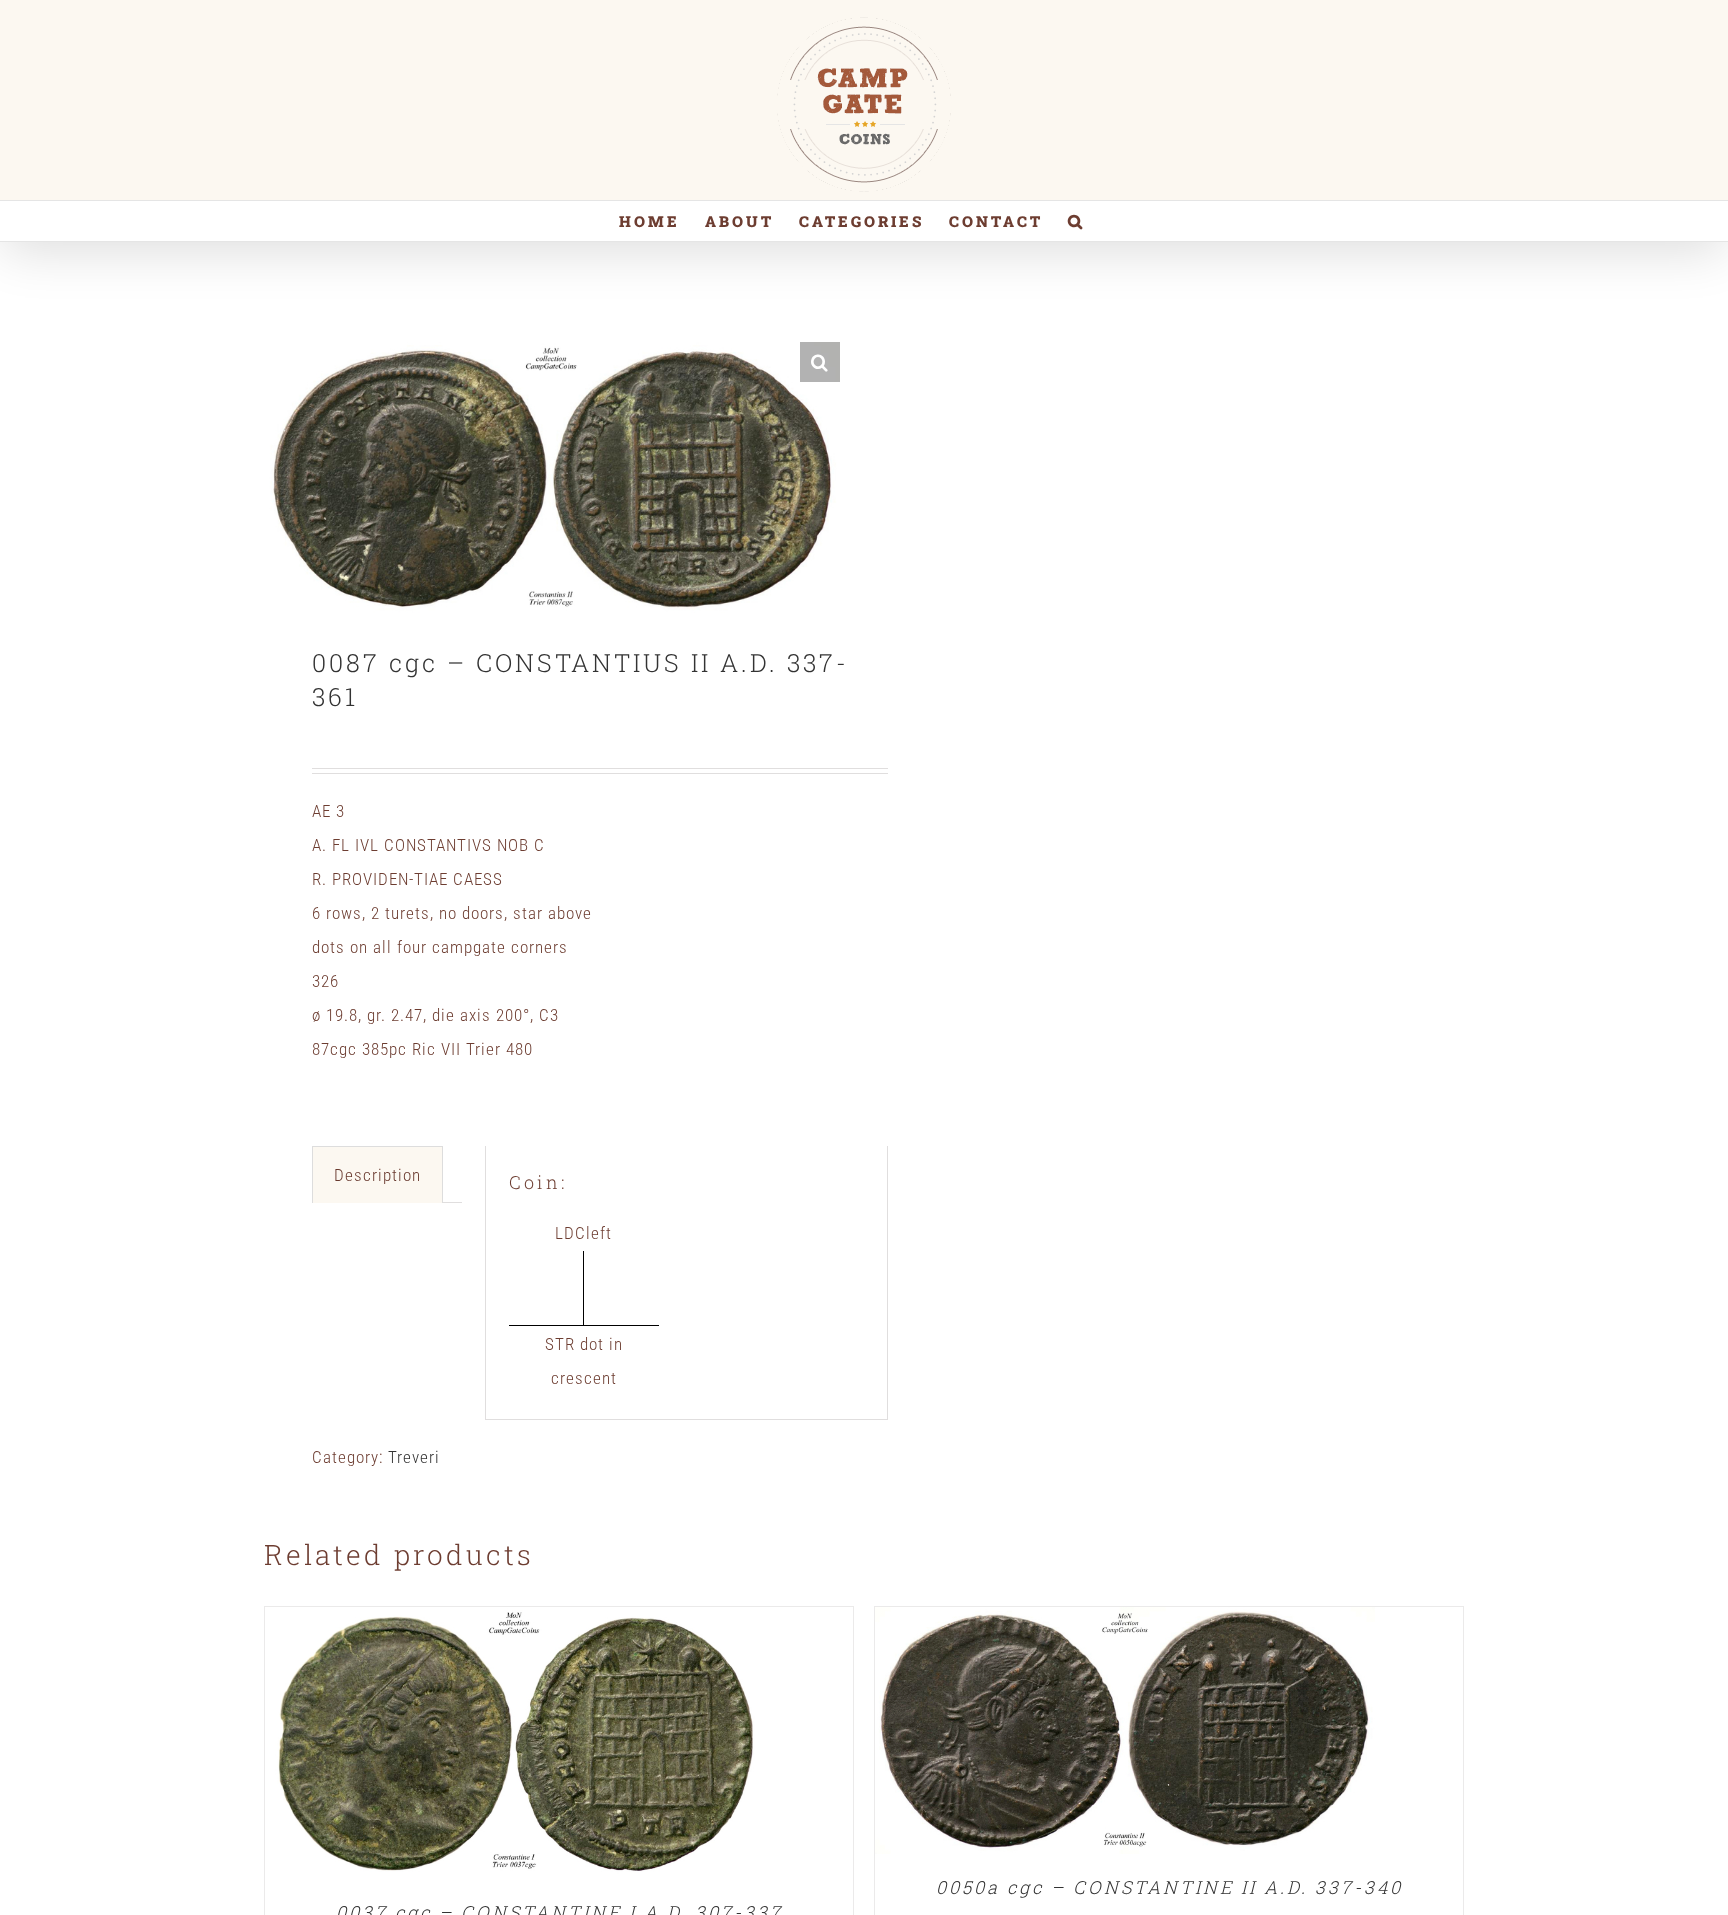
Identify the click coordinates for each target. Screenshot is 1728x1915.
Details (515, 1748)
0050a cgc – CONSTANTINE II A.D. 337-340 (1169, 1887)
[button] (1076, 221)
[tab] (377, 1174)
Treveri (414, 1457)
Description (377, 1175)
